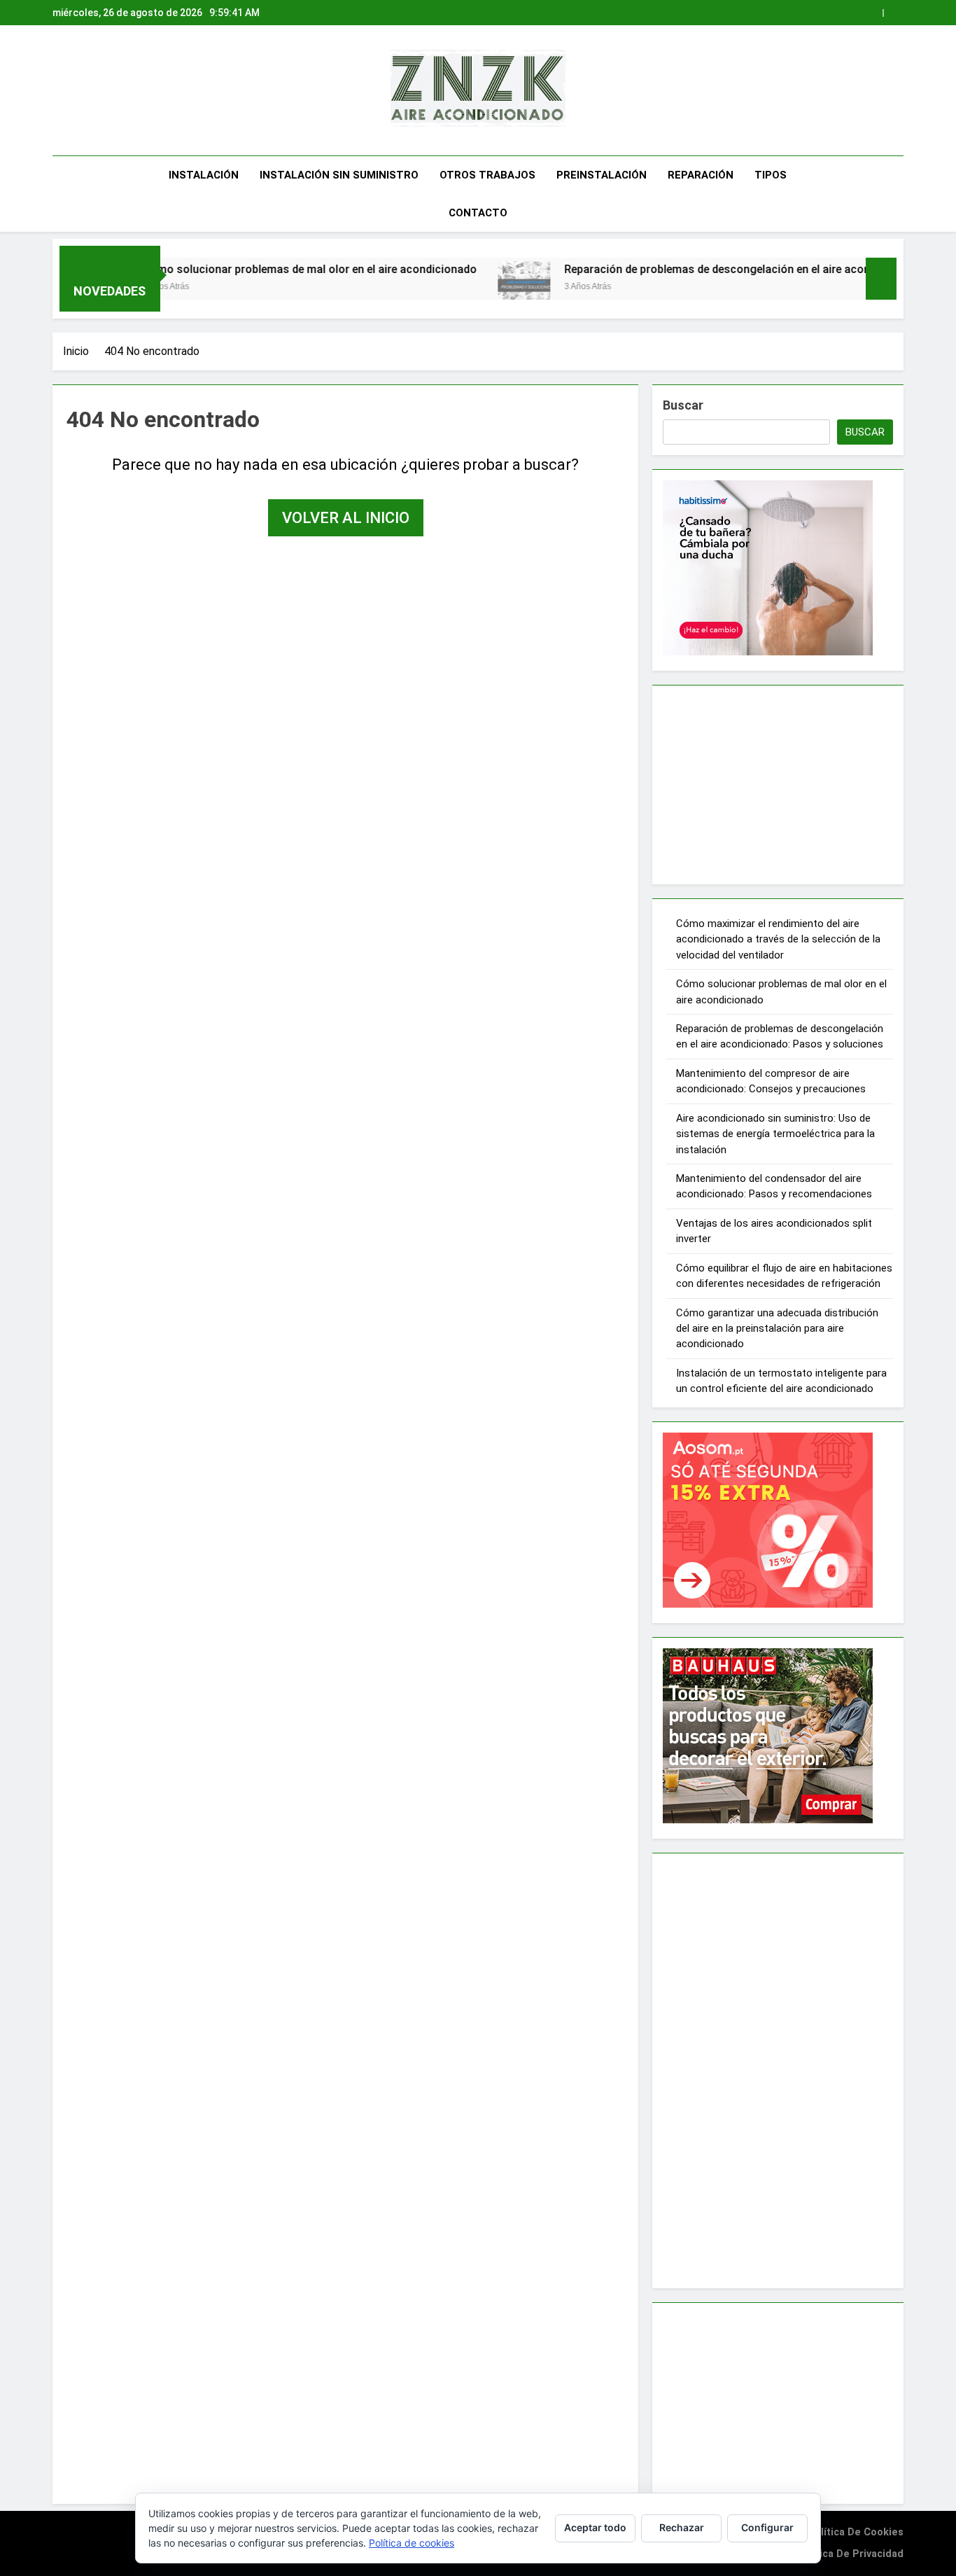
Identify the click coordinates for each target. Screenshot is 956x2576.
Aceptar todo (595, 2527)
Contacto (478, 213)
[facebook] (61, 91)
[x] (90, 91)
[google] (103, 91)
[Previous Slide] (872, 13)
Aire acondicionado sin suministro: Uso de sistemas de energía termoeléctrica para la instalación (775, 1134)
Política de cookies (856, 2532)
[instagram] (78, 91)
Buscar (683, 405)
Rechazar (682, 2527)
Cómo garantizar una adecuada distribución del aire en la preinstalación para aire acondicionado (777, 1329)
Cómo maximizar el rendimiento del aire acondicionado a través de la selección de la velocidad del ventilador (778, 939)
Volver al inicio (346, 518)
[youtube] (120, 91)
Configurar (767, 2527)
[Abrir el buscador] (899, 194)
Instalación (204, 175)
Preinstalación (602, 175)
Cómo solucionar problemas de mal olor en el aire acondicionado (241, 269)
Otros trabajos (487, 175)
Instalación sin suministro (339, 175)
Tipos (771, 175)
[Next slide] (893, 13)
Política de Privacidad (850, 2554)
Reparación (701, 175)
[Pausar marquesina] (881, 279)
